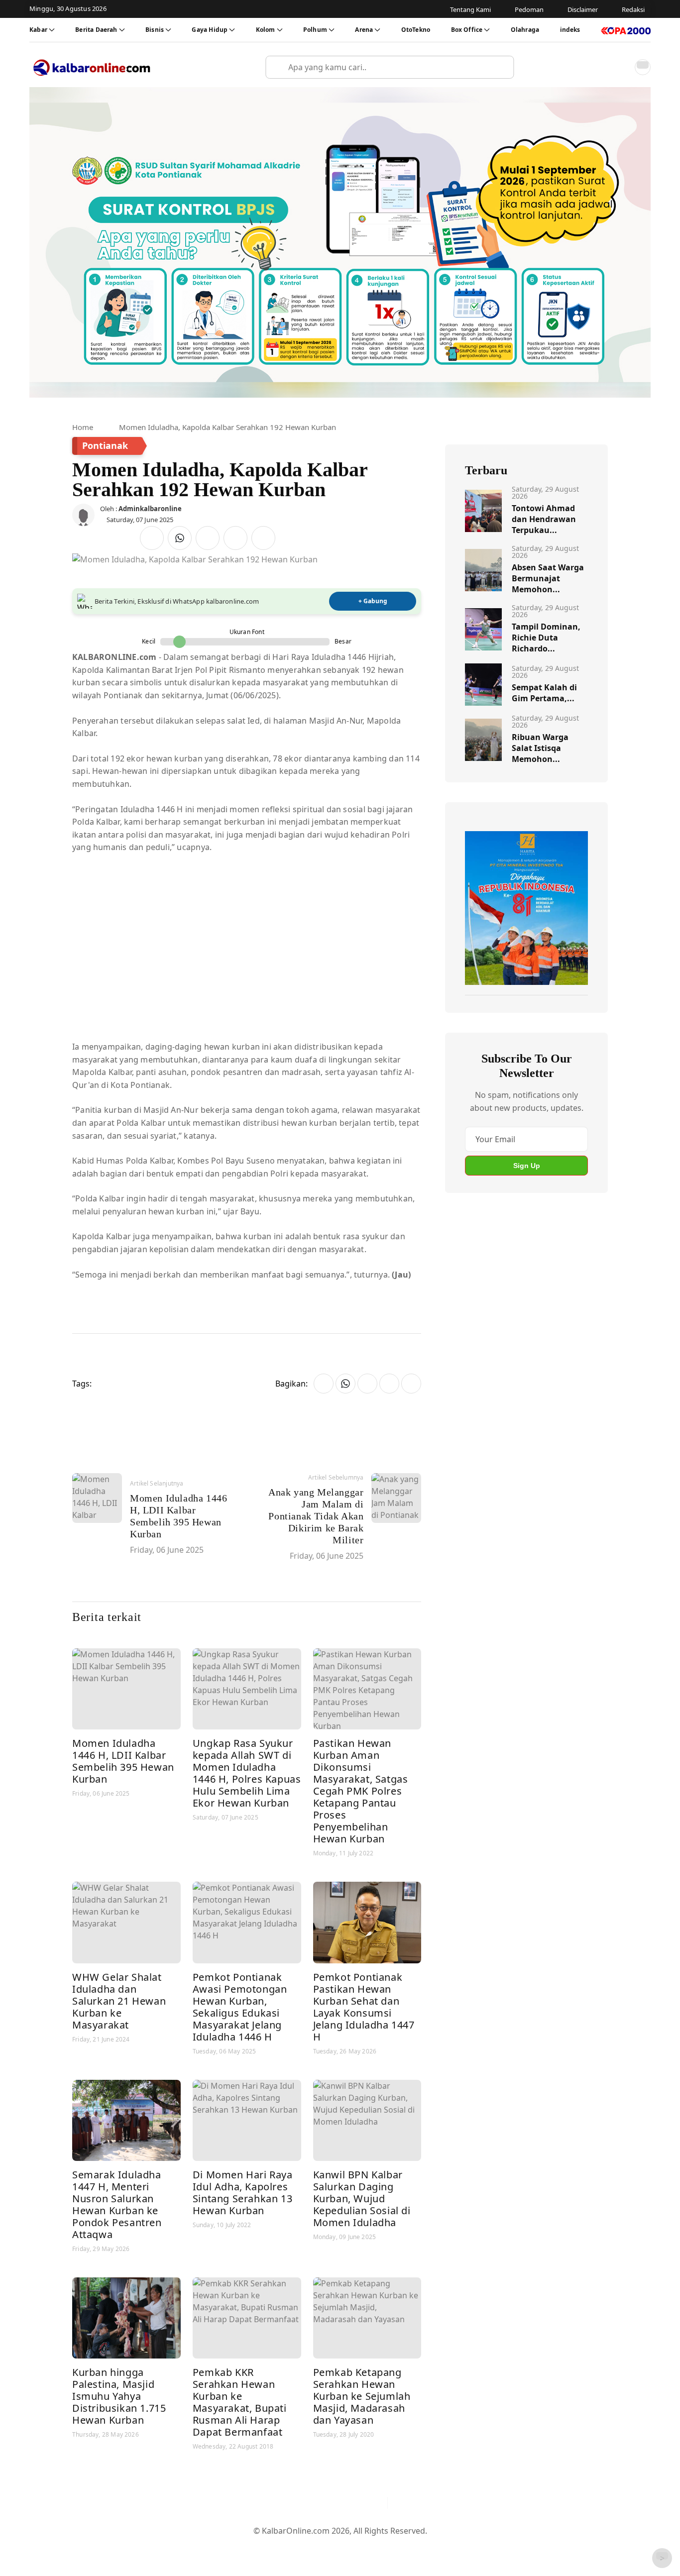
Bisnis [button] (155, 30)
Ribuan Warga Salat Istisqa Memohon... (540, 748)
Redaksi (380, 2547)
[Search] (502, 67)
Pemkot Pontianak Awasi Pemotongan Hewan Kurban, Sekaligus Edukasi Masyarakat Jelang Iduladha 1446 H (240, 2007)
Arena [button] (364, 30)
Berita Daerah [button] (96, 30)
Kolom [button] (266, 30)
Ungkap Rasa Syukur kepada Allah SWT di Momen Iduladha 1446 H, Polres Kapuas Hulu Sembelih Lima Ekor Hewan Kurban (247, 1773)
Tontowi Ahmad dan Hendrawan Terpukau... (544, 519)
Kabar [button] (38, 30)
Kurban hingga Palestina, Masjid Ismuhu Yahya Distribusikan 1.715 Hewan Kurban (119, 2396)
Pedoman (291, 2547)
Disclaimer (338, 2547)
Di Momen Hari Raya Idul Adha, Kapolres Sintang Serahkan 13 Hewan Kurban (243, 2193)
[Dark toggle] (643, 67)
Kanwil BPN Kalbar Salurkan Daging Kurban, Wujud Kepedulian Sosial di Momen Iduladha (362, 2199)
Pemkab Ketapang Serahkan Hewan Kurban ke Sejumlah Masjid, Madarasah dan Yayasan (362, 2396)
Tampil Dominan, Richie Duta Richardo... (546, 638)
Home (83, 427)
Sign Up (527, 1166)
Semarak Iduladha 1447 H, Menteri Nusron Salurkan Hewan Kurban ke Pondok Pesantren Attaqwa (117, 2204)
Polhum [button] (315, 30)
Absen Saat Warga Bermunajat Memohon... (548, 578)
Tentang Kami (239, 2547)
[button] (621, 67)
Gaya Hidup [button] (210, 30)
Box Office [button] (467, 30)
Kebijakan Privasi (435, 2547)
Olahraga (525, 30)
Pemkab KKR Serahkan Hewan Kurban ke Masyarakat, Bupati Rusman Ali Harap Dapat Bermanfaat (240, 2402)
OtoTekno (416, 30)
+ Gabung (373, 601)
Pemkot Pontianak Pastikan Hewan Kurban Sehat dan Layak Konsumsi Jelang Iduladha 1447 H (364, 2007)
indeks (570, 30)
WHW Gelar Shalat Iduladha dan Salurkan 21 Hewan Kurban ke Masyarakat (119, 2001)
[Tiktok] (375, 2503)
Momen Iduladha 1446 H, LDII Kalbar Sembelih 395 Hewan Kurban (123, 1761)
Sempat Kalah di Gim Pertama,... (544, 693)
